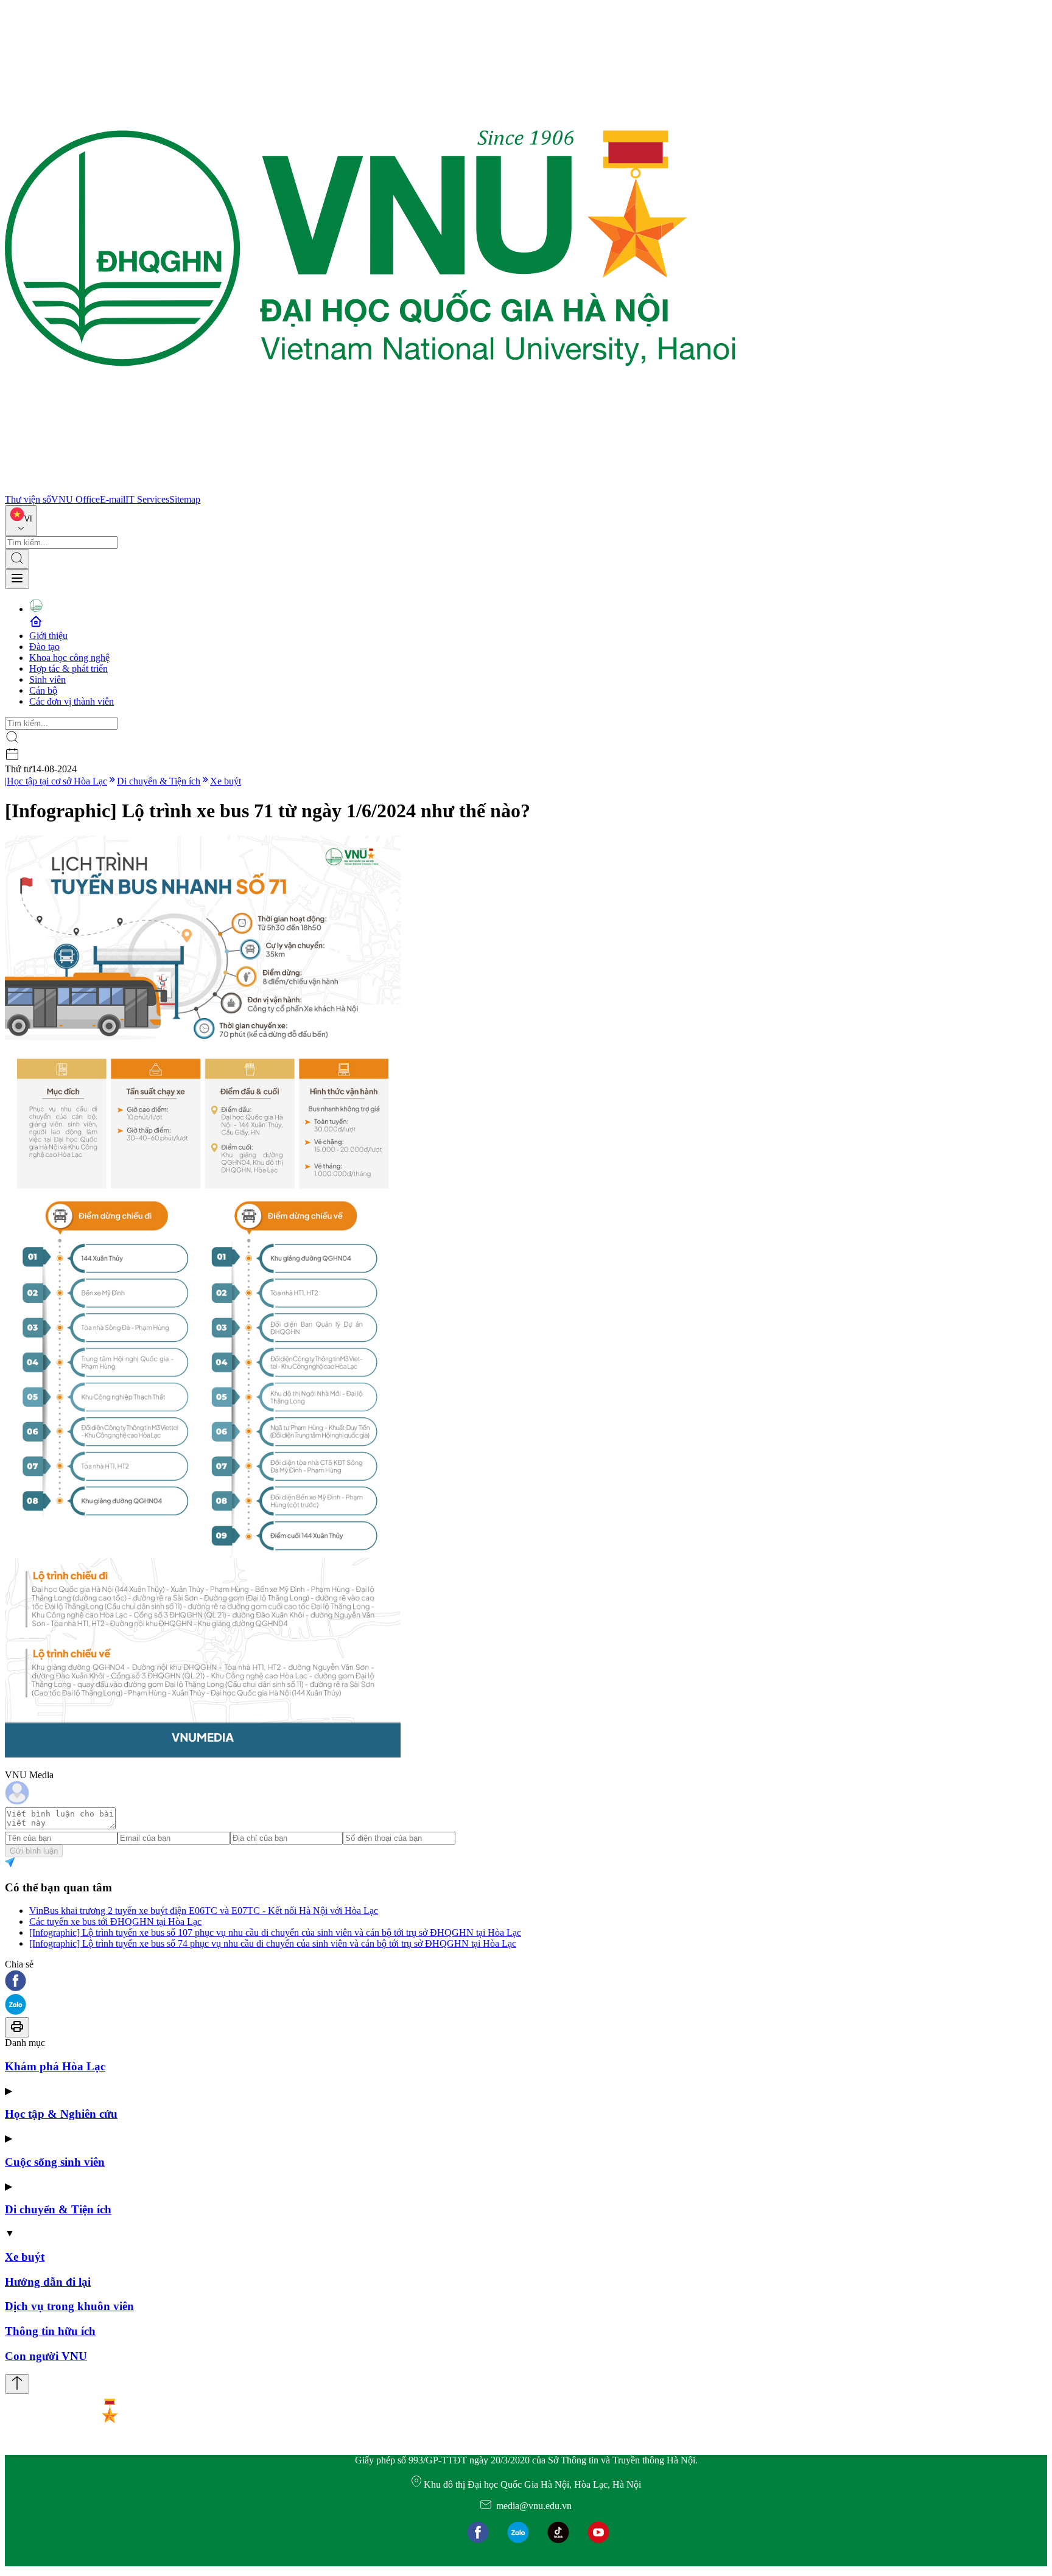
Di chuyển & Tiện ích (159, 781)
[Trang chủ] (370, 488)
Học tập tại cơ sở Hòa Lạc (57, 781)
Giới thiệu (48, 636)
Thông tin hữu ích (50, 2331)
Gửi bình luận (34, 1851)
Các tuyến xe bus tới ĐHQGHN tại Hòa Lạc (115, 1922)
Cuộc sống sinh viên (55, 2162)
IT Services (147, 499)
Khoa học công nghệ (69, 658)
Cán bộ (43, 690)
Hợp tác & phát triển (68, 668)
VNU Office (75, 499)
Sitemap (185, 499)
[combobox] (21, 521)
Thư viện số (28, 499)
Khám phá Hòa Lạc (55, 2066)
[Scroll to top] (17, 2384)
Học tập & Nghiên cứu (61, 2114)
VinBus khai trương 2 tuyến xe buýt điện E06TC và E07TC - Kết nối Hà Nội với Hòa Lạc (204, 1911)
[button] (526, 1982)
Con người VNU (46, 2356)
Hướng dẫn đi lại (48, 2282)
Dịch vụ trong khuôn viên (69, 2306)
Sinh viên (47, 679)
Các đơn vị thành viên (72, 701)
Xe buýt (226, 781)
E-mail (113, 499)
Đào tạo (44, 647)
